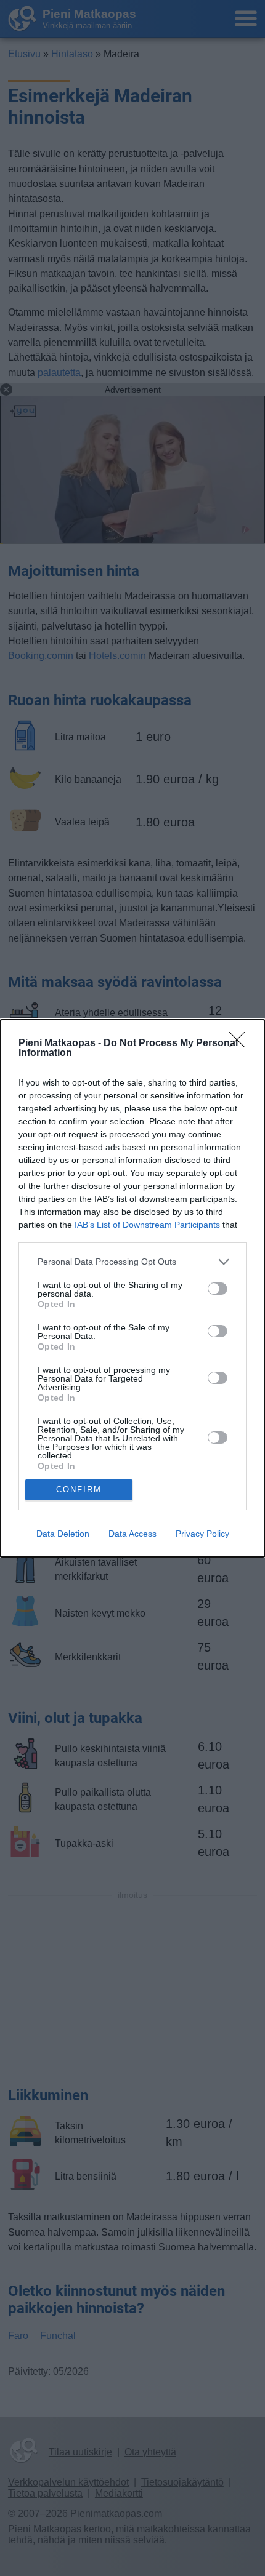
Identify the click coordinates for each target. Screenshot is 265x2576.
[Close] (241, 1044)
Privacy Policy (202, 1534)
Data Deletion (63, 1534)
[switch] (218, 1289)
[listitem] (132, 1262)
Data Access (132, 1534)
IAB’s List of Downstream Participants (147, 1225)
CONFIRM (79, 1490)
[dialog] (132, 1288)
